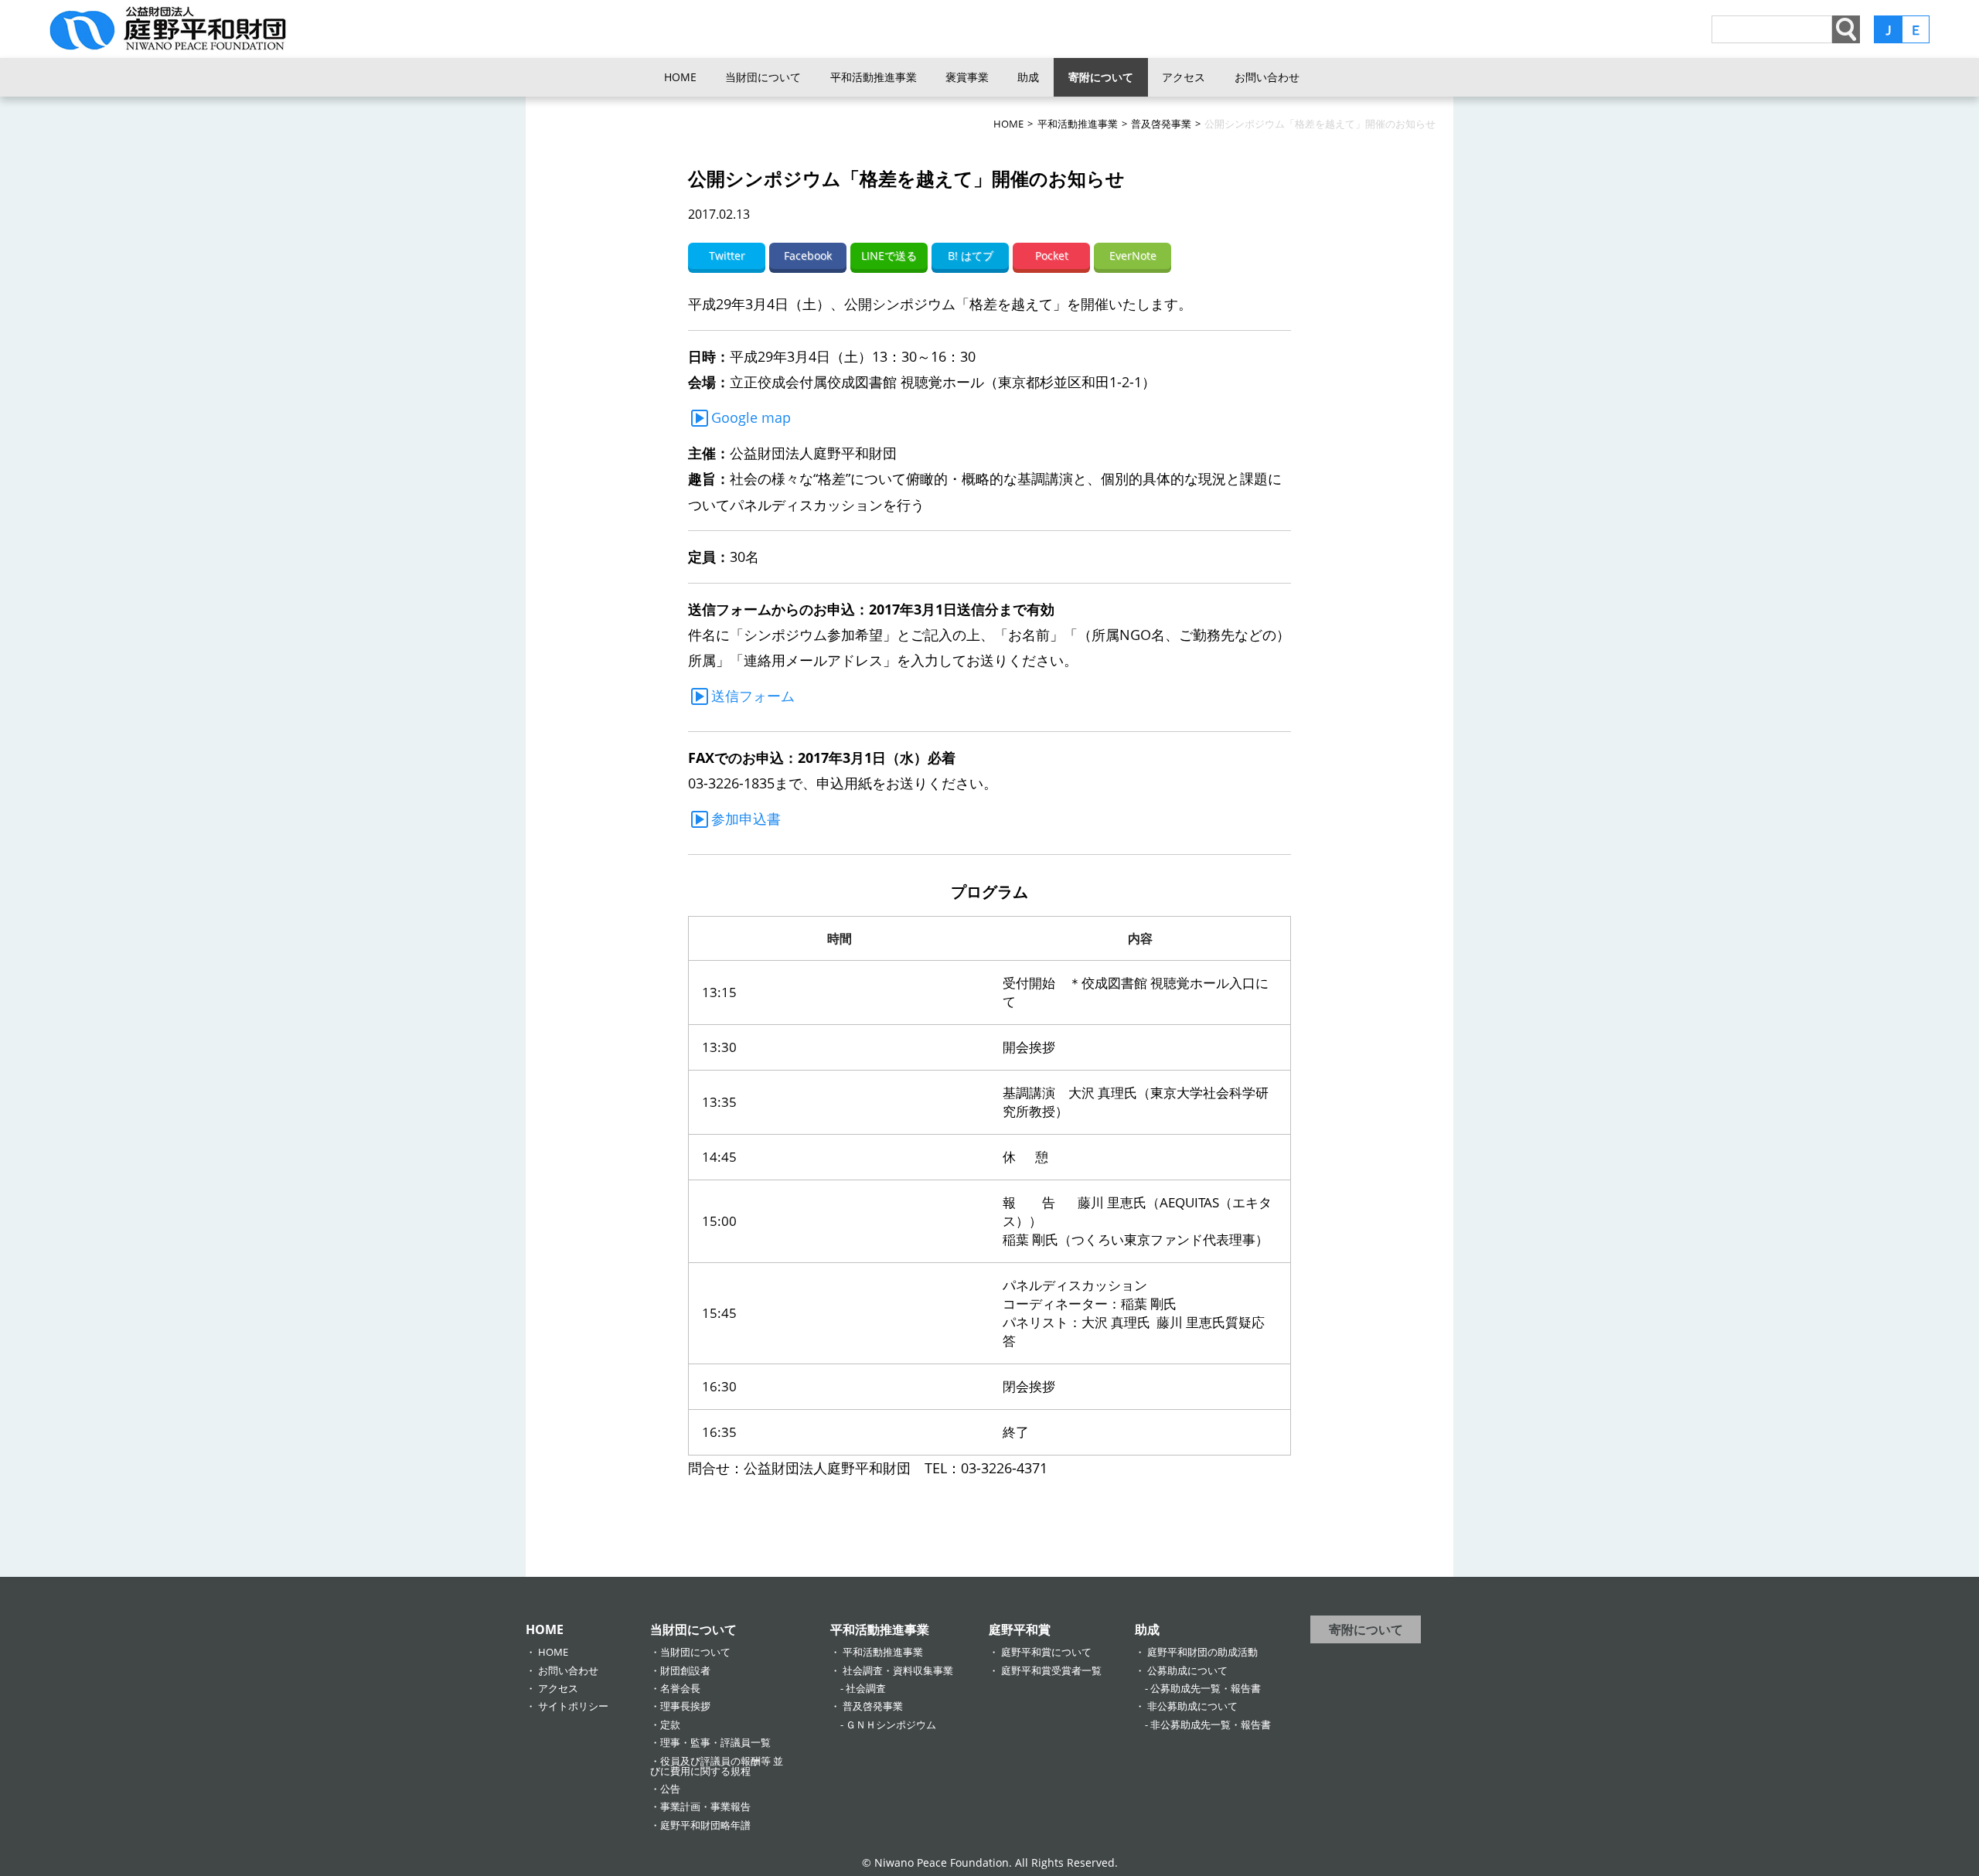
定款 (670, 1724)
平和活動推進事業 (874, 77)
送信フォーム (753, 696)
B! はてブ (971, 255)
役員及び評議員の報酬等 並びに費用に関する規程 (717, 1766)
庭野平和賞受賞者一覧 (1051, 1670)
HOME (680, 77)
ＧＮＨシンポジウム (891, 1724)
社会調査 (866, 1688)
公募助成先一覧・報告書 (1206, 1688)
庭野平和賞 (1020, 1629)
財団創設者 (685, 1670)
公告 (670, 1789)
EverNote (1133, 255)
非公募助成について (1192, 1706)
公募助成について (1187, 1670)
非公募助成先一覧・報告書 (1211, 1724)
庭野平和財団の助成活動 (1202, 1652)
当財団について (763, 77)
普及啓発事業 (873, 1706)
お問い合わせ (1267, 77)
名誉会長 (680, 1688)
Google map (751, 417)
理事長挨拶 (685, 1706)
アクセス (1184, 77)
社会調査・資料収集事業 (898, 1670)
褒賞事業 (967, 77)
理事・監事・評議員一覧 (715, 1742)
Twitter (727, 255)
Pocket (1052, 255)
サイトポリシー (573, 1706)
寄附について (1101, 77)
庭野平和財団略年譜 (705, 1825)
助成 (1028, 77)
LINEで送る (889, 255)
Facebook (808, 255)
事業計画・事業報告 (705, 1806)
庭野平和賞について (1046, 1652)
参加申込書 (746, 819)
